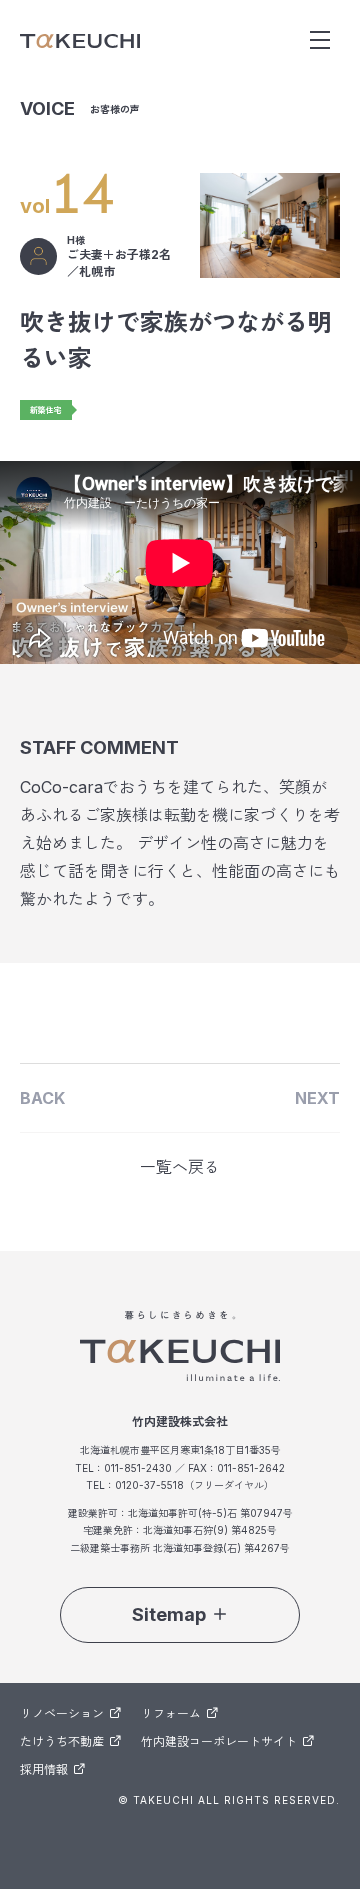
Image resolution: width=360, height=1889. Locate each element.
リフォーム (171, 1713)
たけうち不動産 (62, 1741)
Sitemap (169, 1614)
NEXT (317, 1098)
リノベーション (62, 1713)
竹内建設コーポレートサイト (219, 1741)
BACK (42, 1098)
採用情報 (44, 1769)
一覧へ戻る (180, 1167)
